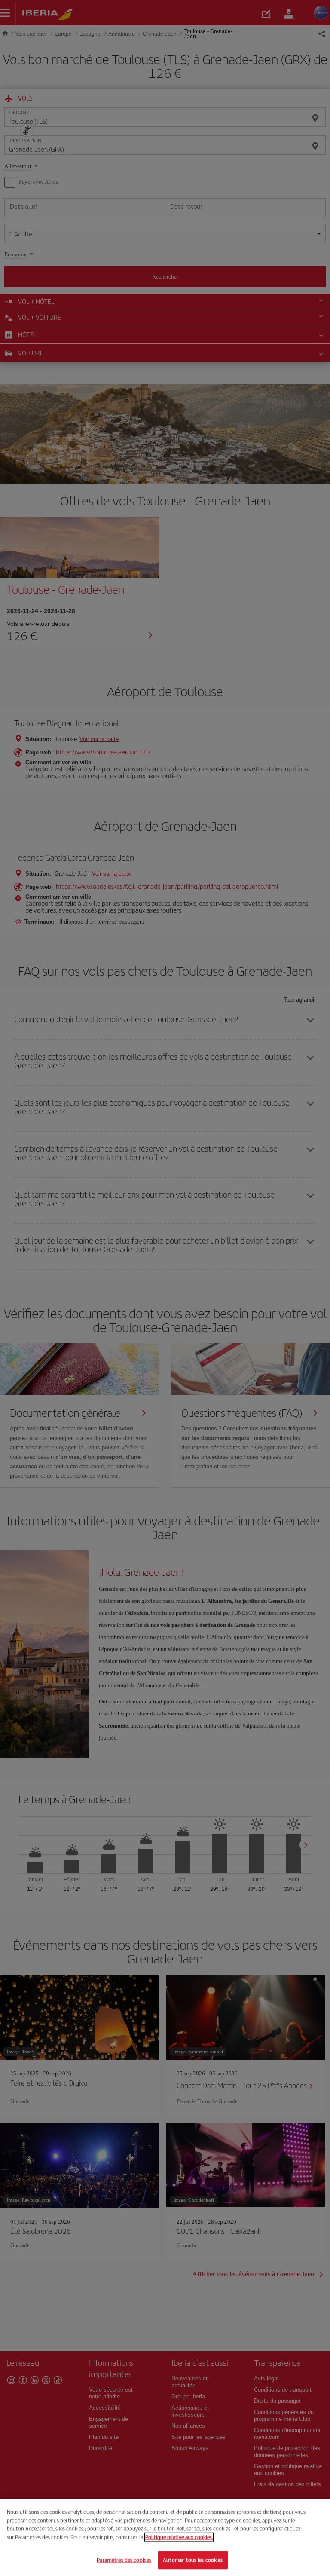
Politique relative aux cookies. (179, 2537)
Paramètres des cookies (124, 2560)
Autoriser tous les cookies (193, 2560)
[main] (165, 2538)
